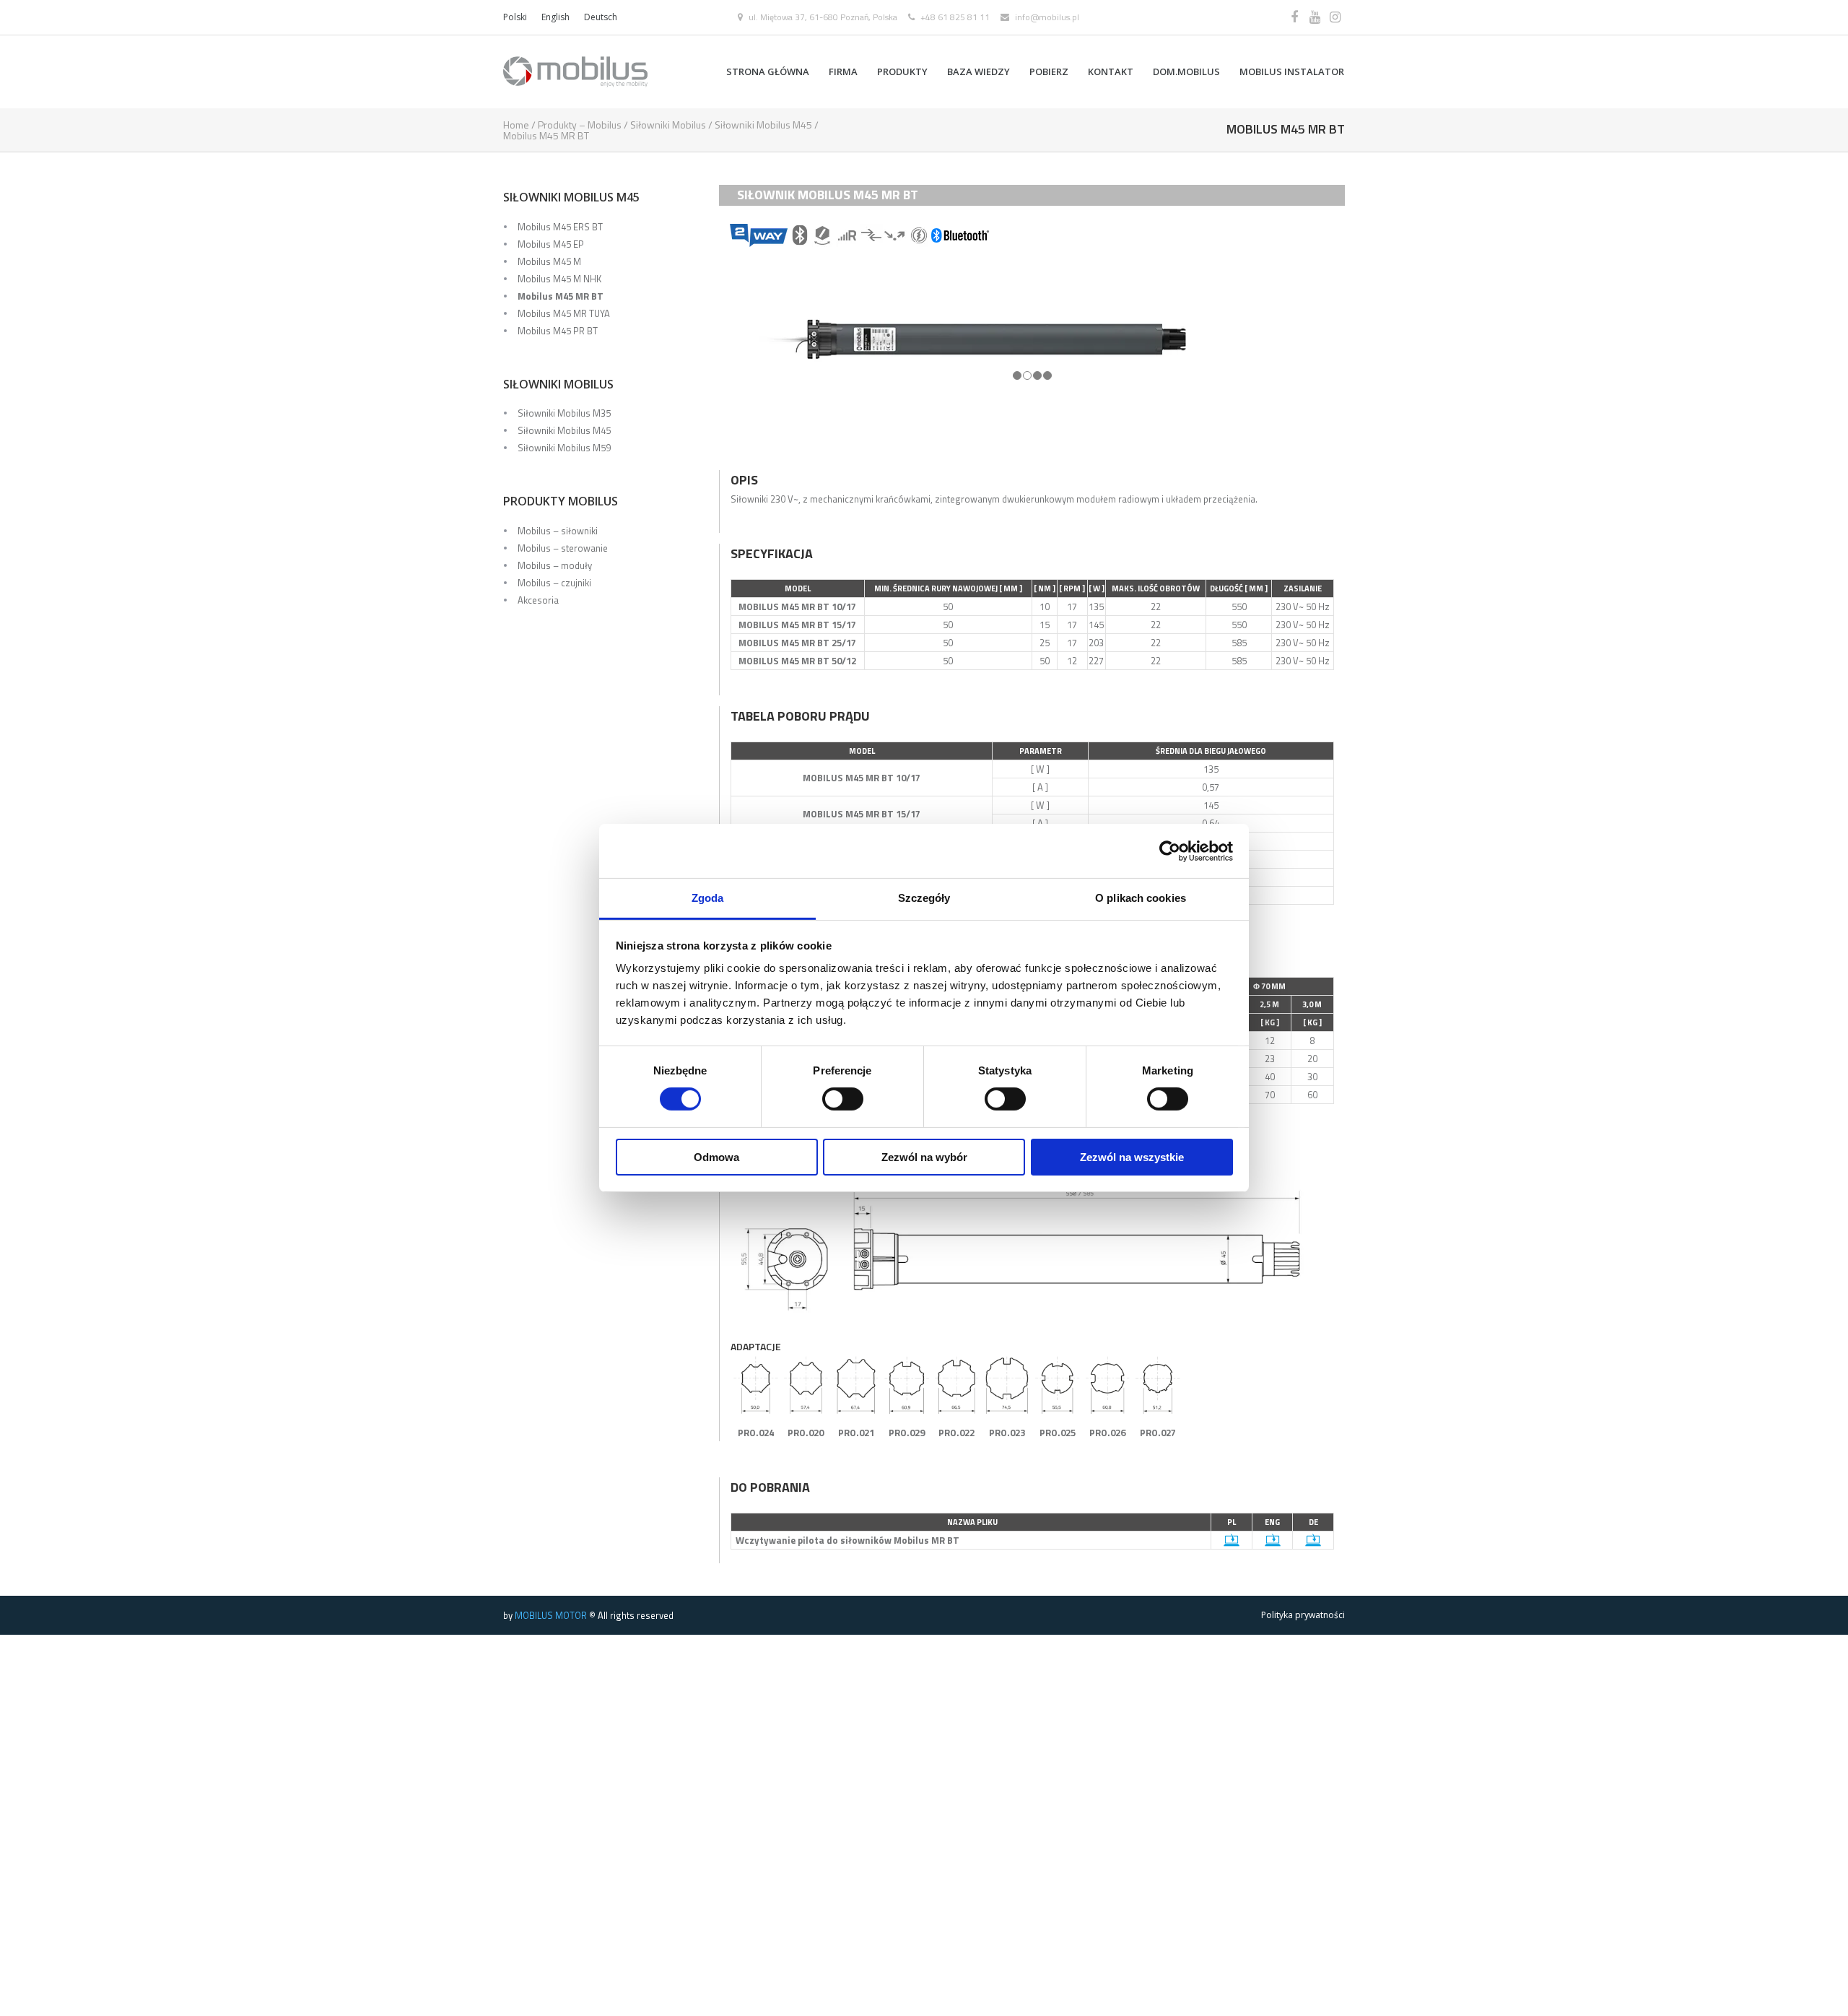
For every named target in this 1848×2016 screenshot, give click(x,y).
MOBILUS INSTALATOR (1292, 71)
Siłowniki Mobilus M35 (564, 413)
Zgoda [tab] (708, 898)
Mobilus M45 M (549, 261)
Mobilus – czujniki (554, 583)
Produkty (902, 71)
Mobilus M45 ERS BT (560, 227)
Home (516, 125)
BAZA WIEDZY (979, 71)
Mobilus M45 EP (551, 244)
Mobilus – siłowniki (558, 531)
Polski (515, 17)
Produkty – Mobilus (580, 125)
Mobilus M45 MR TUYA (564, 313)
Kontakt (1111, 71)
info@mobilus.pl (1047, 17)
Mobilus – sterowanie (563, 548)
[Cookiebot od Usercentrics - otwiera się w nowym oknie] (1170, 851)
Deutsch (601, 17)
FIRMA (843, 71)
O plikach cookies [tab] (1141, 898)
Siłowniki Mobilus (668, 125)
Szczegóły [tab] (924, 898)
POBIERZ (1049, 71)
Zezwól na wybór (924, 1157)
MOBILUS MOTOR (551, 1615)
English (555, 17)
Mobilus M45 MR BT (561, 296)
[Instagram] (1335, 17)
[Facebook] (1294, 17)
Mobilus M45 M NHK (559, 279)
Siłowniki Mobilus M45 (763, 125)
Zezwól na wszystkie (1132, 1157)
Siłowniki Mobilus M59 (564, 448)
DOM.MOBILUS (1186, 71)
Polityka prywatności (1303, 1615)
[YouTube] (1315, 17)
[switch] (843, 1099)
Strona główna (768, 71)
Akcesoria (538, 600)
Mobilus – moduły (555, 565)
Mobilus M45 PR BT (558, 331)
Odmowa (716, 1157)
